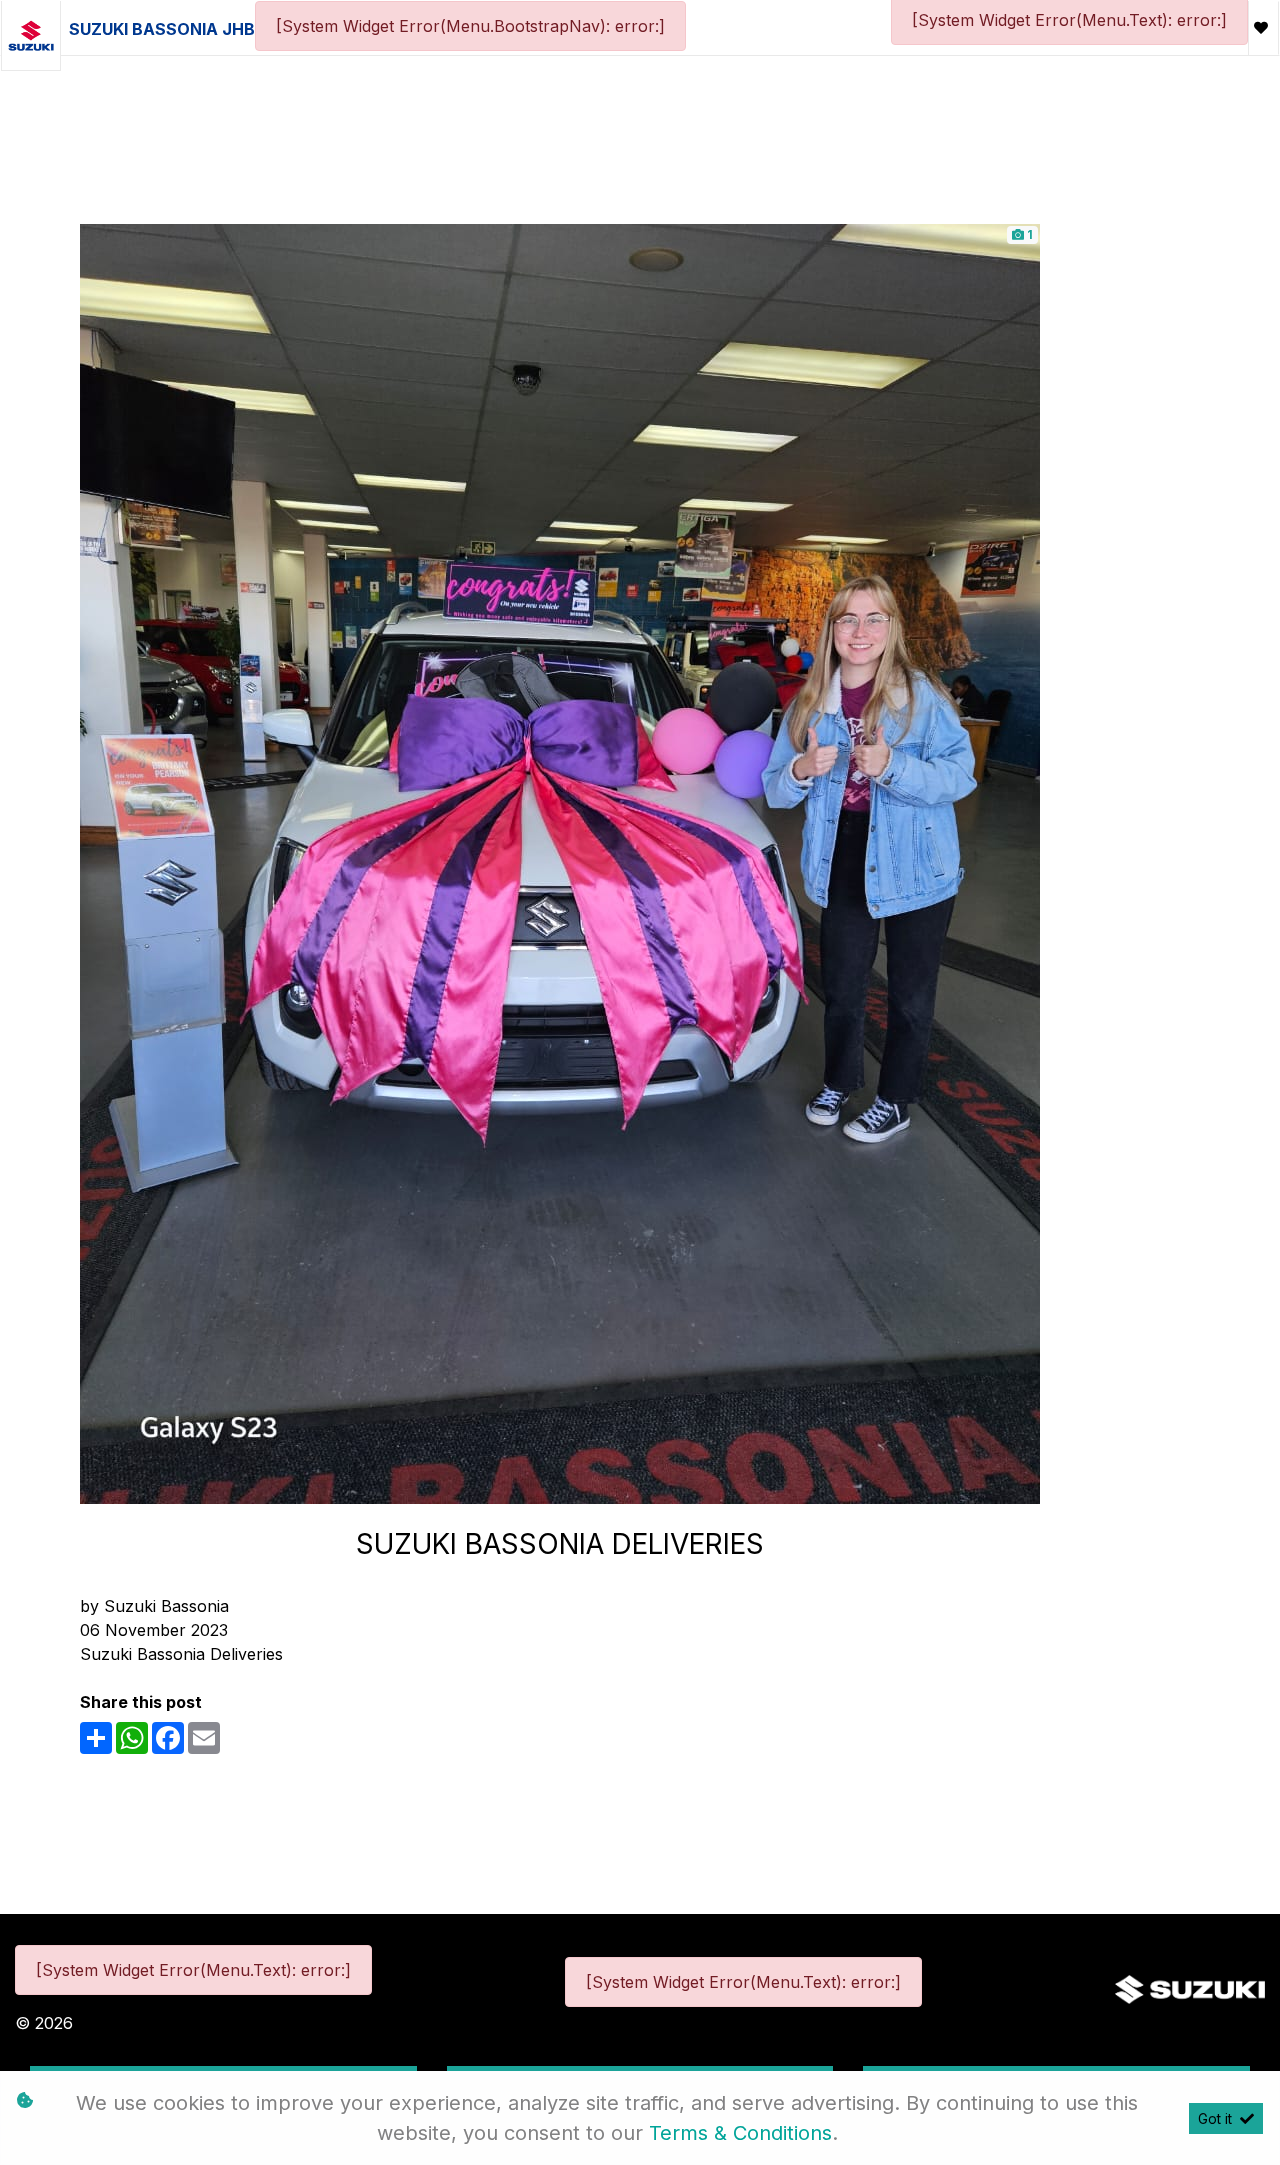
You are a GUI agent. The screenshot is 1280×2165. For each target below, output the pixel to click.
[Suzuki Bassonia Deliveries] (560, 862)
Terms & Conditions (740, 2133)
